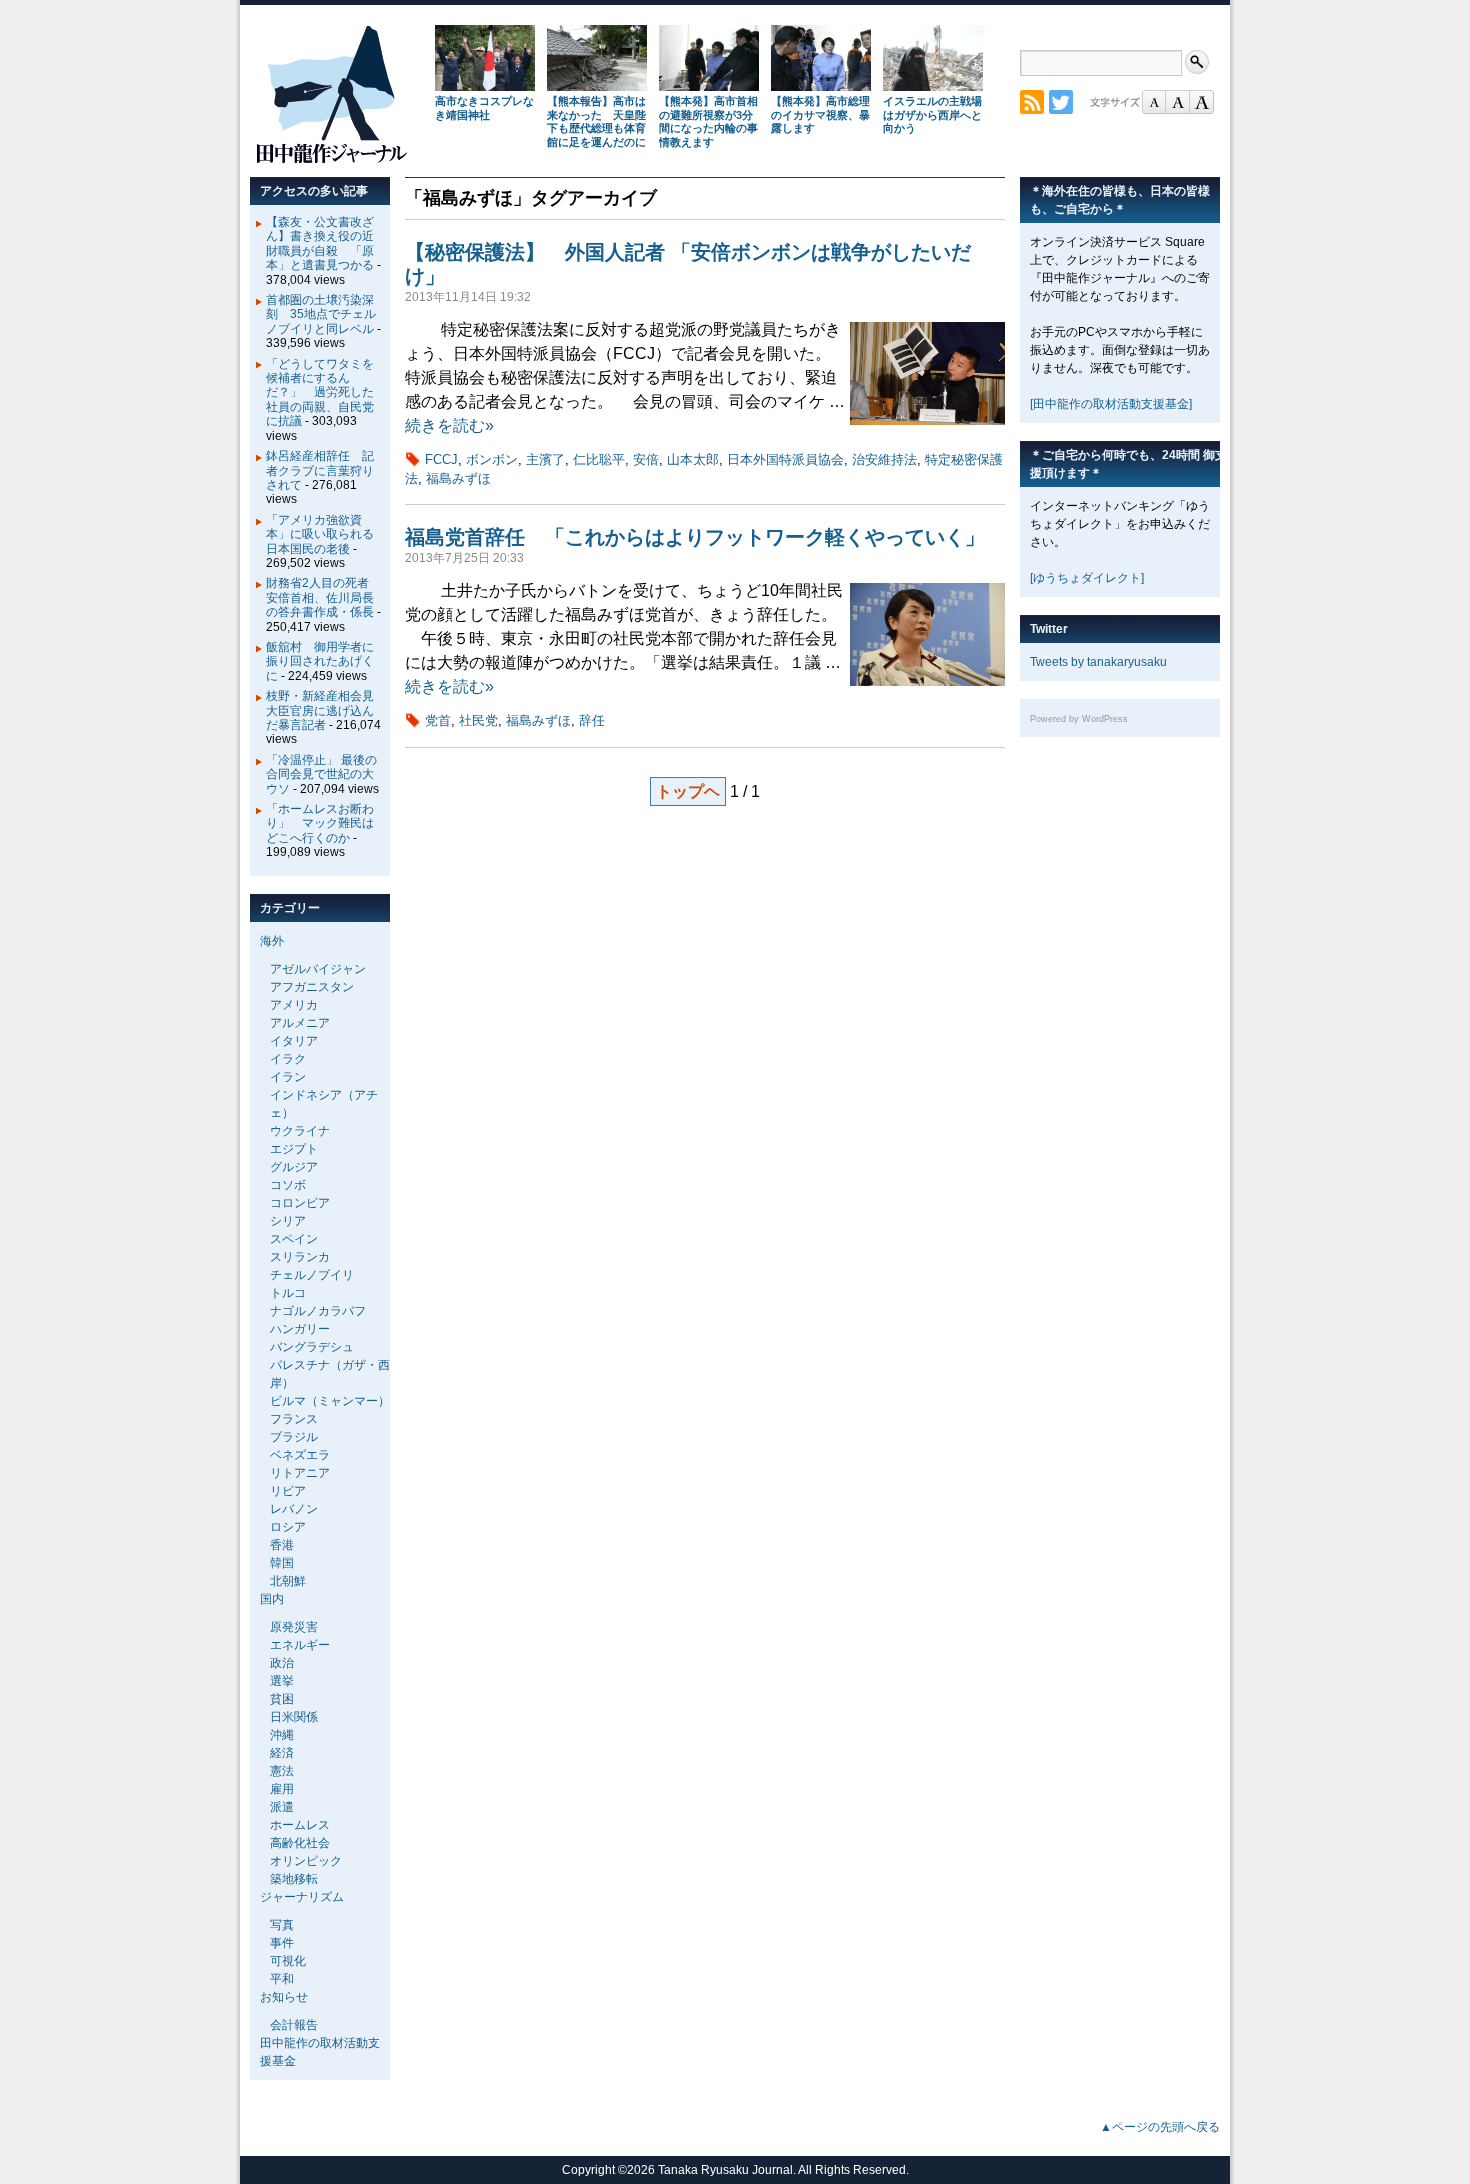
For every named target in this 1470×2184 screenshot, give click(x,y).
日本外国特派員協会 (785, 459)
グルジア (294, 1167)
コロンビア (300, 1203)
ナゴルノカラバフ (318, 1311)
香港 (282, 1545)
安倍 (646, 459)
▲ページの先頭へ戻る (1160, 2127)
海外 (272, 941)
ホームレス (300, 1825)
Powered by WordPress (1079, 719)
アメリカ (294, 1005)
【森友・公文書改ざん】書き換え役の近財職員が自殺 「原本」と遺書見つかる (320, 243)
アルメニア (300, 1023)
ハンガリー (300, 1329)
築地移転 (294, 1879)
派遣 (282, 1807)
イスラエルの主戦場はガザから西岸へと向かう (932, 115)
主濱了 (545, 459)
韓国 (282, 1563)
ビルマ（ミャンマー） (330, 1401)
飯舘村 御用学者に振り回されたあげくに (320, 661)
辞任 (592, 720)
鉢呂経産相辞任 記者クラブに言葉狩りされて (320, 470)
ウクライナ (300, 1131)
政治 (282, 1663)
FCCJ (441, 459)
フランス (294, 1419)
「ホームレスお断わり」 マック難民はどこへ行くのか (320, 823)
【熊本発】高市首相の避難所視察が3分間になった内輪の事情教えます (708, 121)
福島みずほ (458, 478)
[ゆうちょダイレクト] (1087, 578)
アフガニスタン (312, 987)
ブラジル (294, 1437)
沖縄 (282, 1735)
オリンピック (306, 1861)
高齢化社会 (300, 1843)
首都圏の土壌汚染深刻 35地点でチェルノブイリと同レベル (321, 314)
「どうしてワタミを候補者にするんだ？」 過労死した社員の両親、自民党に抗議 (320, 393)
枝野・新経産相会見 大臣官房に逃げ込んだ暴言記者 (326, 710)
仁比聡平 (599, 459)
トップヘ (688, 791)
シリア (288, 1221)
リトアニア (300, 1473)
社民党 (478, 720)
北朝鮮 (288, 1581)
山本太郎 (693, 459)
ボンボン (492, 459)
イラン (288, 1077)
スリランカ (300, 1257)
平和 (282, 1979)
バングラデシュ (312, 1347)
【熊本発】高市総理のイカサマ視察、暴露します (820, 115)
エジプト (294, 1149)
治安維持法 (884, 459)
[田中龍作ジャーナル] (331, 159)
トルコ (288, 1293)
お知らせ (284, 1997)
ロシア (288, 1527)
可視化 (288, 1961)
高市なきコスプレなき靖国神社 (484, 108)
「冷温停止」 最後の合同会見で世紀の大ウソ (321, 774)
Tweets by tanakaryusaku (1098, 662)
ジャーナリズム (302, 1897)
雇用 (282, 1789)
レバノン (294, 1509)
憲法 (282, 1771)
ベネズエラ (300, 1455)
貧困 (282, 1699)
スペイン (294, 1239)
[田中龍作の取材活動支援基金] (1111, 404)
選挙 (282, 1681)
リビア (288, 1491)
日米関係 (294, 1717)
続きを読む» (449, 425)
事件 (282, 1943)
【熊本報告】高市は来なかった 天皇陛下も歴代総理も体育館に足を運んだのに (596, 121)
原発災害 (294, 1627)
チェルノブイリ (312, 1275)
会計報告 (294, 2025)
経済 (282, 1753)
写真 (282, 1925)
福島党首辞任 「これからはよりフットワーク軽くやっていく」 (695, 537)
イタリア (294, 1041)
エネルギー (300, 1645)
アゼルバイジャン (318, 969)
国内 (272, 1599)
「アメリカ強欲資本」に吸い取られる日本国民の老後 (320, 534)
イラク (288, 1059)
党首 (438, 720)
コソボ (288, 1185)
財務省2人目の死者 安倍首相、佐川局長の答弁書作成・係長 (323, 597)
